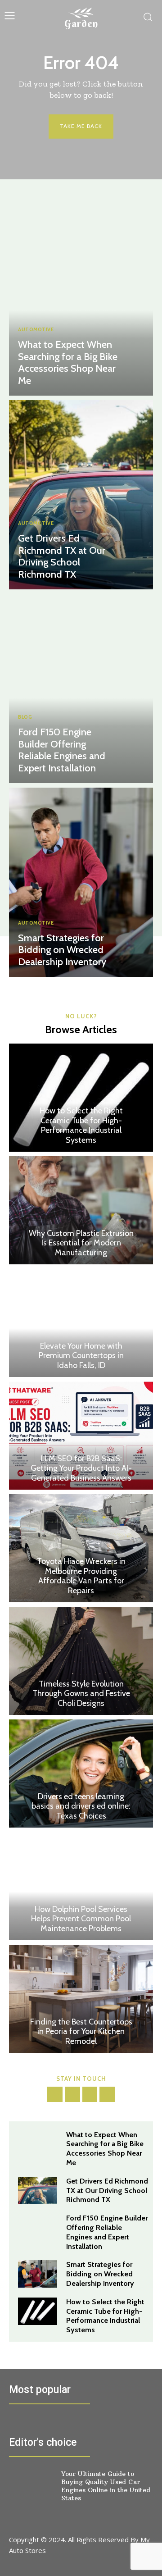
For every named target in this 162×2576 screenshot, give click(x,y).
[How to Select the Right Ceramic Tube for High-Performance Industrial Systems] (81, 1098)
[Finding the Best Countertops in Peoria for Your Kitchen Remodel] (81, 1999)
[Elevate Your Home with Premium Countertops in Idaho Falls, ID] (81, 1323)
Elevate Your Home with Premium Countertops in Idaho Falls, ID (81, 1356)
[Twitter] (90, 2094)
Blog (25, 717)
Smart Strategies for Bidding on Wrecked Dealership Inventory (62, 950)
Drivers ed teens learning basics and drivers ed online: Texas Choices (81, 1806)
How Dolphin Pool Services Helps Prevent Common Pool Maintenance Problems (81, 1919)
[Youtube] (107, 2094)
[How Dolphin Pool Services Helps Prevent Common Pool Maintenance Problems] (81, 1886)
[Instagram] (72, 2094)
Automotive (36, 330)
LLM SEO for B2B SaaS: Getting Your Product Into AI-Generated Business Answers (81, 1468)
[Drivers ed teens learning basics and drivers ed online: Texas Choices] (81, 1774)
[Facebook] (55, 2094)
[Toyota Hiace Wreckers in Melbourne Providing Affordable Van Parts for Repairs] (81, 1548)
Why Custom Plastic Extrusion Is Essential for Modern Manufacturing (81, 1243)
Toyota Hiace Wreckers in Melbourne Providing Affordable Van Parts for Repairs (81, 1576)
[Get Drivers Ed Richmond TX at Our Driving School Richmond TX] (81, 495)
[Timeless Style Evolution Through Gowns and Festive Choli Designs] (81, 1661)
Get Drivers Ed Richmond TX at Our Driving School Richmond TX (62, 556)
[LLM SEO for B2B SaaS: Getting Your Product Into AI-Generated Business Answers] (81, 1436)
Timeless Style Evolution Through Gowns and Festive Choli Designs (81, 1694)
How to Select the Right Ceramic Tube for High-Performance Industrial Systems (81, 1125)
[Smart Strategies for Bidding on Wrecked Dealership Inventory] (81, 882)
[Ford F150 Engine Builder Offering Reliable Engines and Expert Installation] (81, 688)
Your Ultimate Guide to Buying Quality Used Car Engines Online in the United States (106, 2486)
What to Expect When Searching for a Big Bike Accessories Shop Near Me (68, 362)
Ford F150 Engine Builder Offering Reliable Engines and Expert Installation (62, 750)
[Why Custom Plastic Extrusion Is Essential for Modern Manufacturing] (81, 1210)
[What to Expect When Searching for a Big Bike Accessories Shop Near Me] (81, 301)
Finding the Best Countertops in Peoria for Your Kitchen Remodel (81, 2031)
